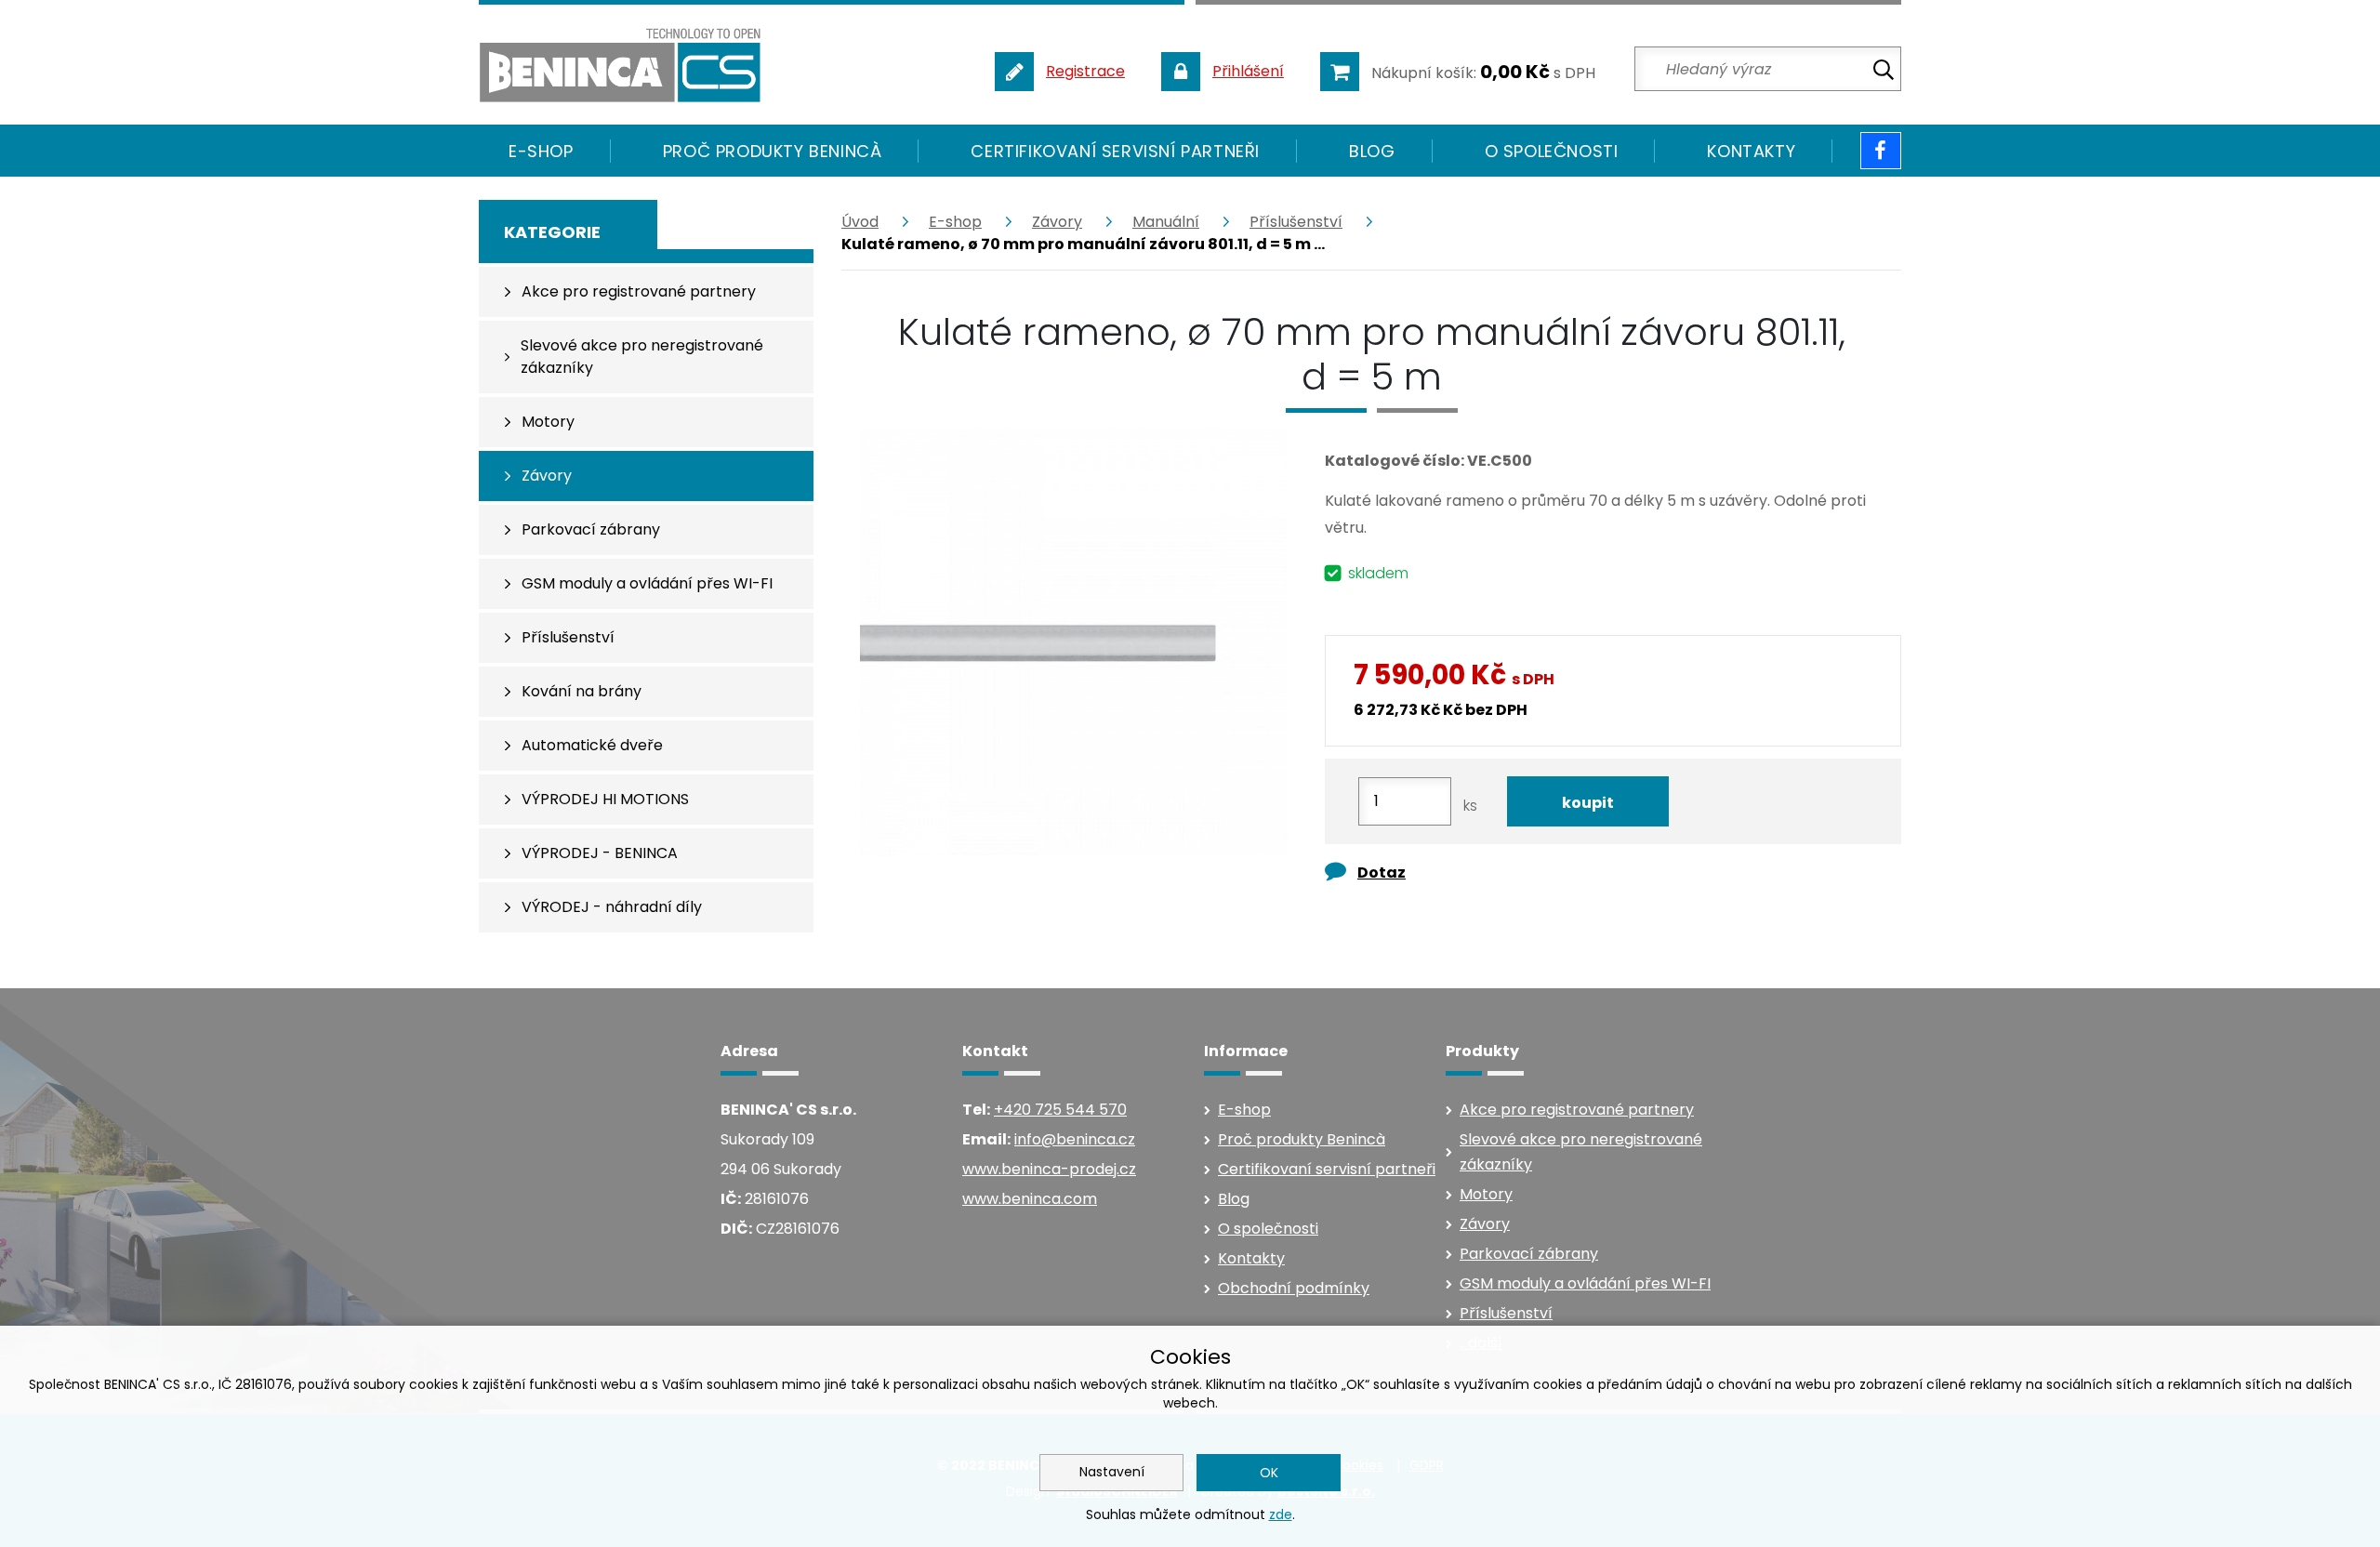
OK (1269, 1473)
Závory (1057, 222)
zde (1281, 1514)
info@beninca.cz (1075, 1139)
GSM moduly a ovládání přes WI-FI (1585, 1283)
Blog (1372, 151)
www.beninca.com (1030, 1199)
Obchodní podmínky (1294, 1288)
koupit (1588, 803)
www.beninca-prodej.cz (1049, 1169)
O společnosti (1552, 151)
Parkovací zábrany (1529, 1254)
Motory (1486, 1194)
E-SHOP (541, 151)
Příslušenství (1296, 222)
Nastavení (1112, 1472)
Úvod (860, 222)
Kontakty (1751, 151)
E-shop (955, 222)
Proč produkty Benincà (773, 151)
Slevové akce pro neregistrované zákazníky (1581, 1152)
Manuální (1166, 222)
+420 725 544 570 (1060, 1110)
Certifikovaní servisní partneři (1115, 151)
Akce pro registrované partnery (1577, 1110)
